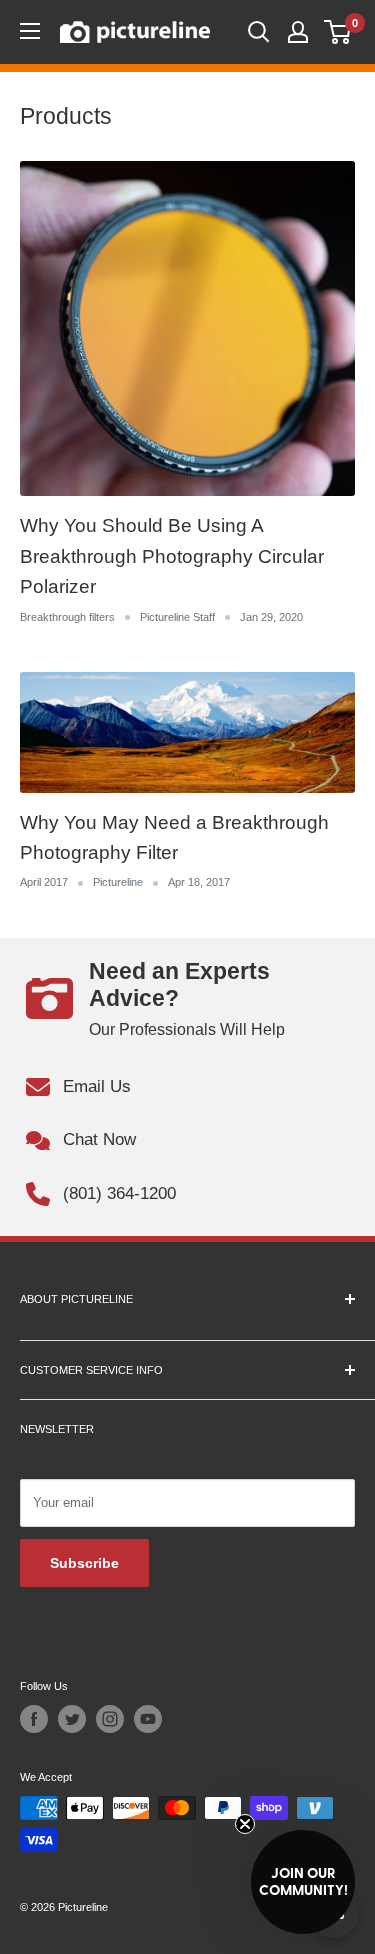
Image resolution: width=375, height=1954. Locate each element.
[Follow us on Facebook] (34, 1719)
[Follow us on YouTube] (148, 1719)
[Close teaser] (245, 1824)
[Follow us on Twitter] (72, 1719)
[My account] (298, 32)
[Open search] (259, 32)
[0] (338, 32)
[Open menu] (30, 31)
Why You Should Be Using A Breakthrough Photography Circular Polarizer (172, 556)
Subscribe (84, 1563)
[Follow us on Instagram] (110, 1719)
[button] (303, 1882)
